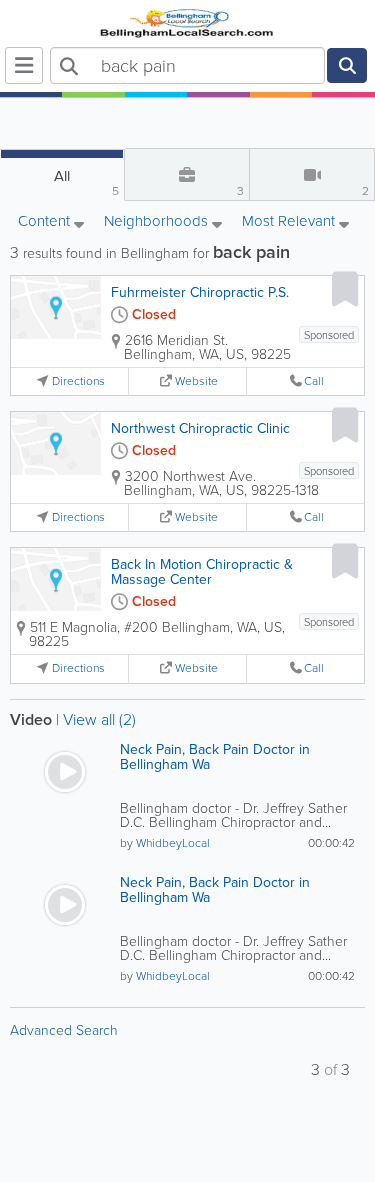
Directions (78, 381)
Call (314, 381)
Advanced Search (64, 1030)
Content (46, 222)
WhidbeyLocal (173, 843)
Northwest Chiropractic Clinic (200, 428)
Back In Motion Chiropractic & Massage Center (202, 572)
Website (196, 381)
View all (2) (99, 719)
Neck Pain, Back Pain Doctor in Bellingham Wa (215, 757)
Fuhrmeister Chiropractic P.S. (200, 292)
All (86, 182)
